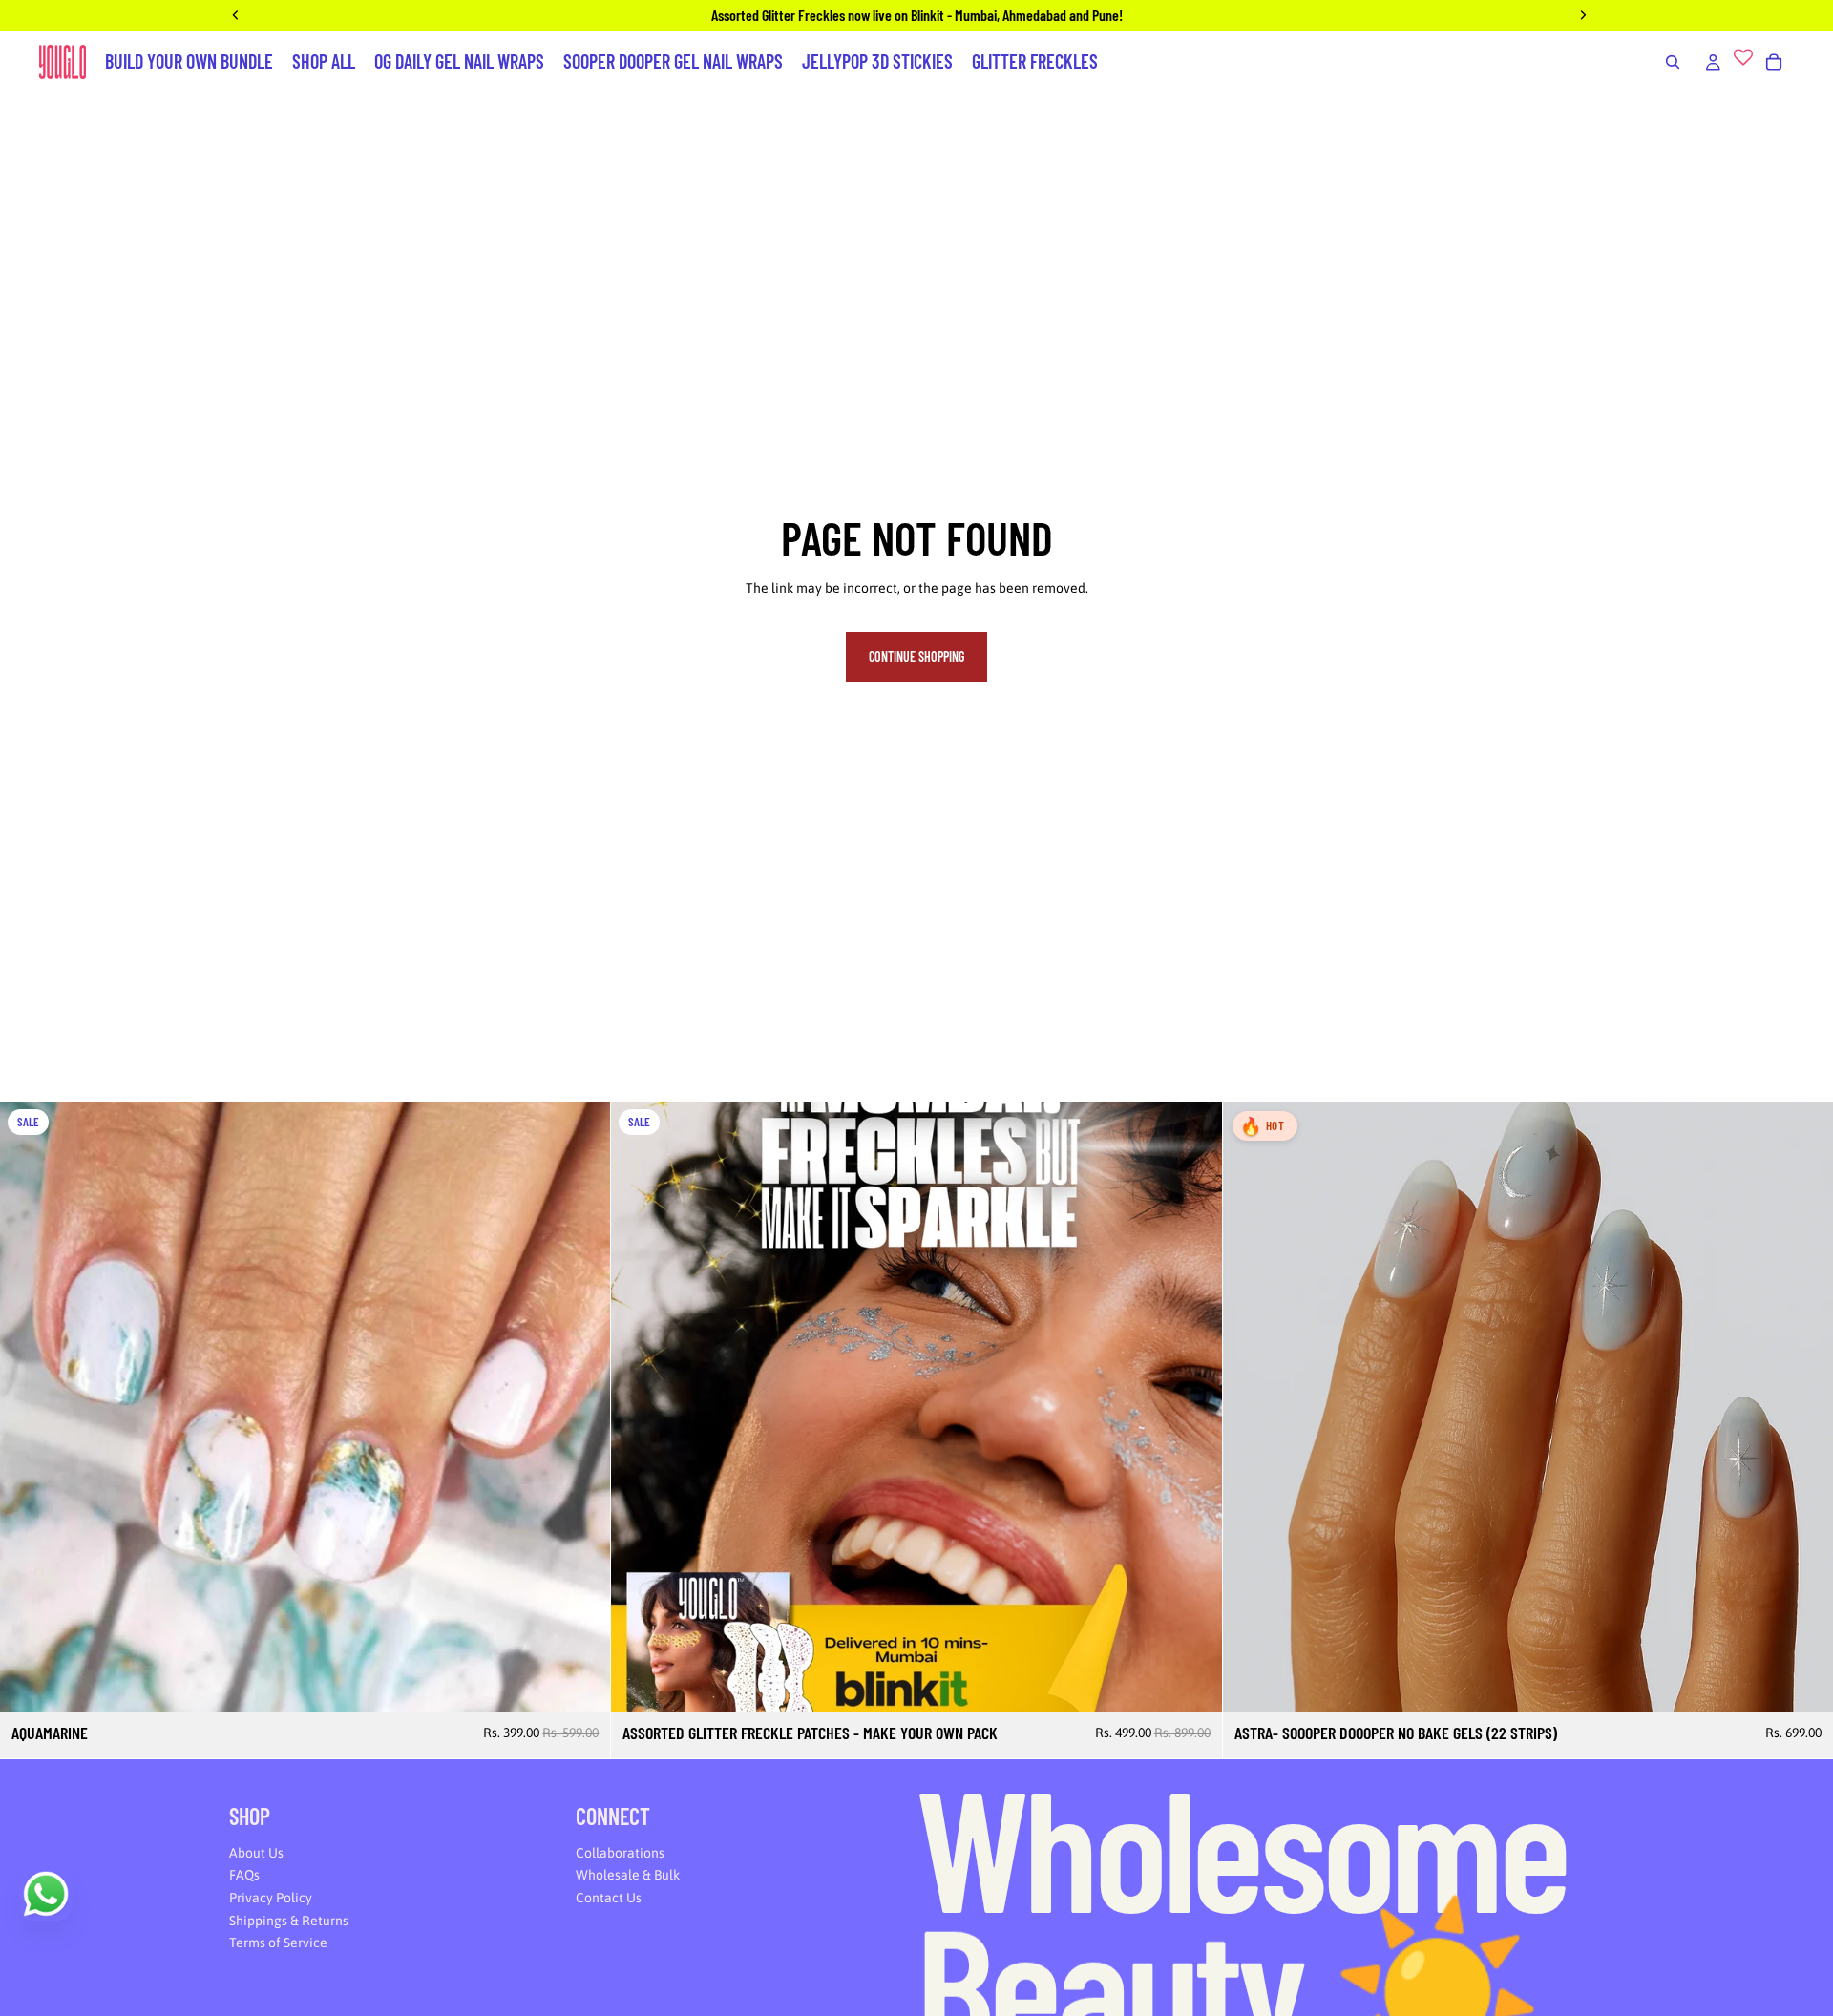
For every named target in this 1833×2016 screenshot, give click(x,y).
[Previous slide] (29, 1407)
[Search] (1673, 62)
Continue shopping (916, 656)
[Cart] (1774, 62)
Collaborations (620, 1853)
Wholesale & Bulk (628, 1876)
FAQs (244, 1876)
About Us (256, 1853)
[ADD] (581, 1684)
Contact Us (609, 1898)
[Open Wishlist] (1743, 62)
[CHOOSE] (1192, 1684)
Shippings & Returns (289, 1921)
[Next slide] (581, 1407)
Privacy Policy (271, 1898)
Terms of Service (278, 1942)
